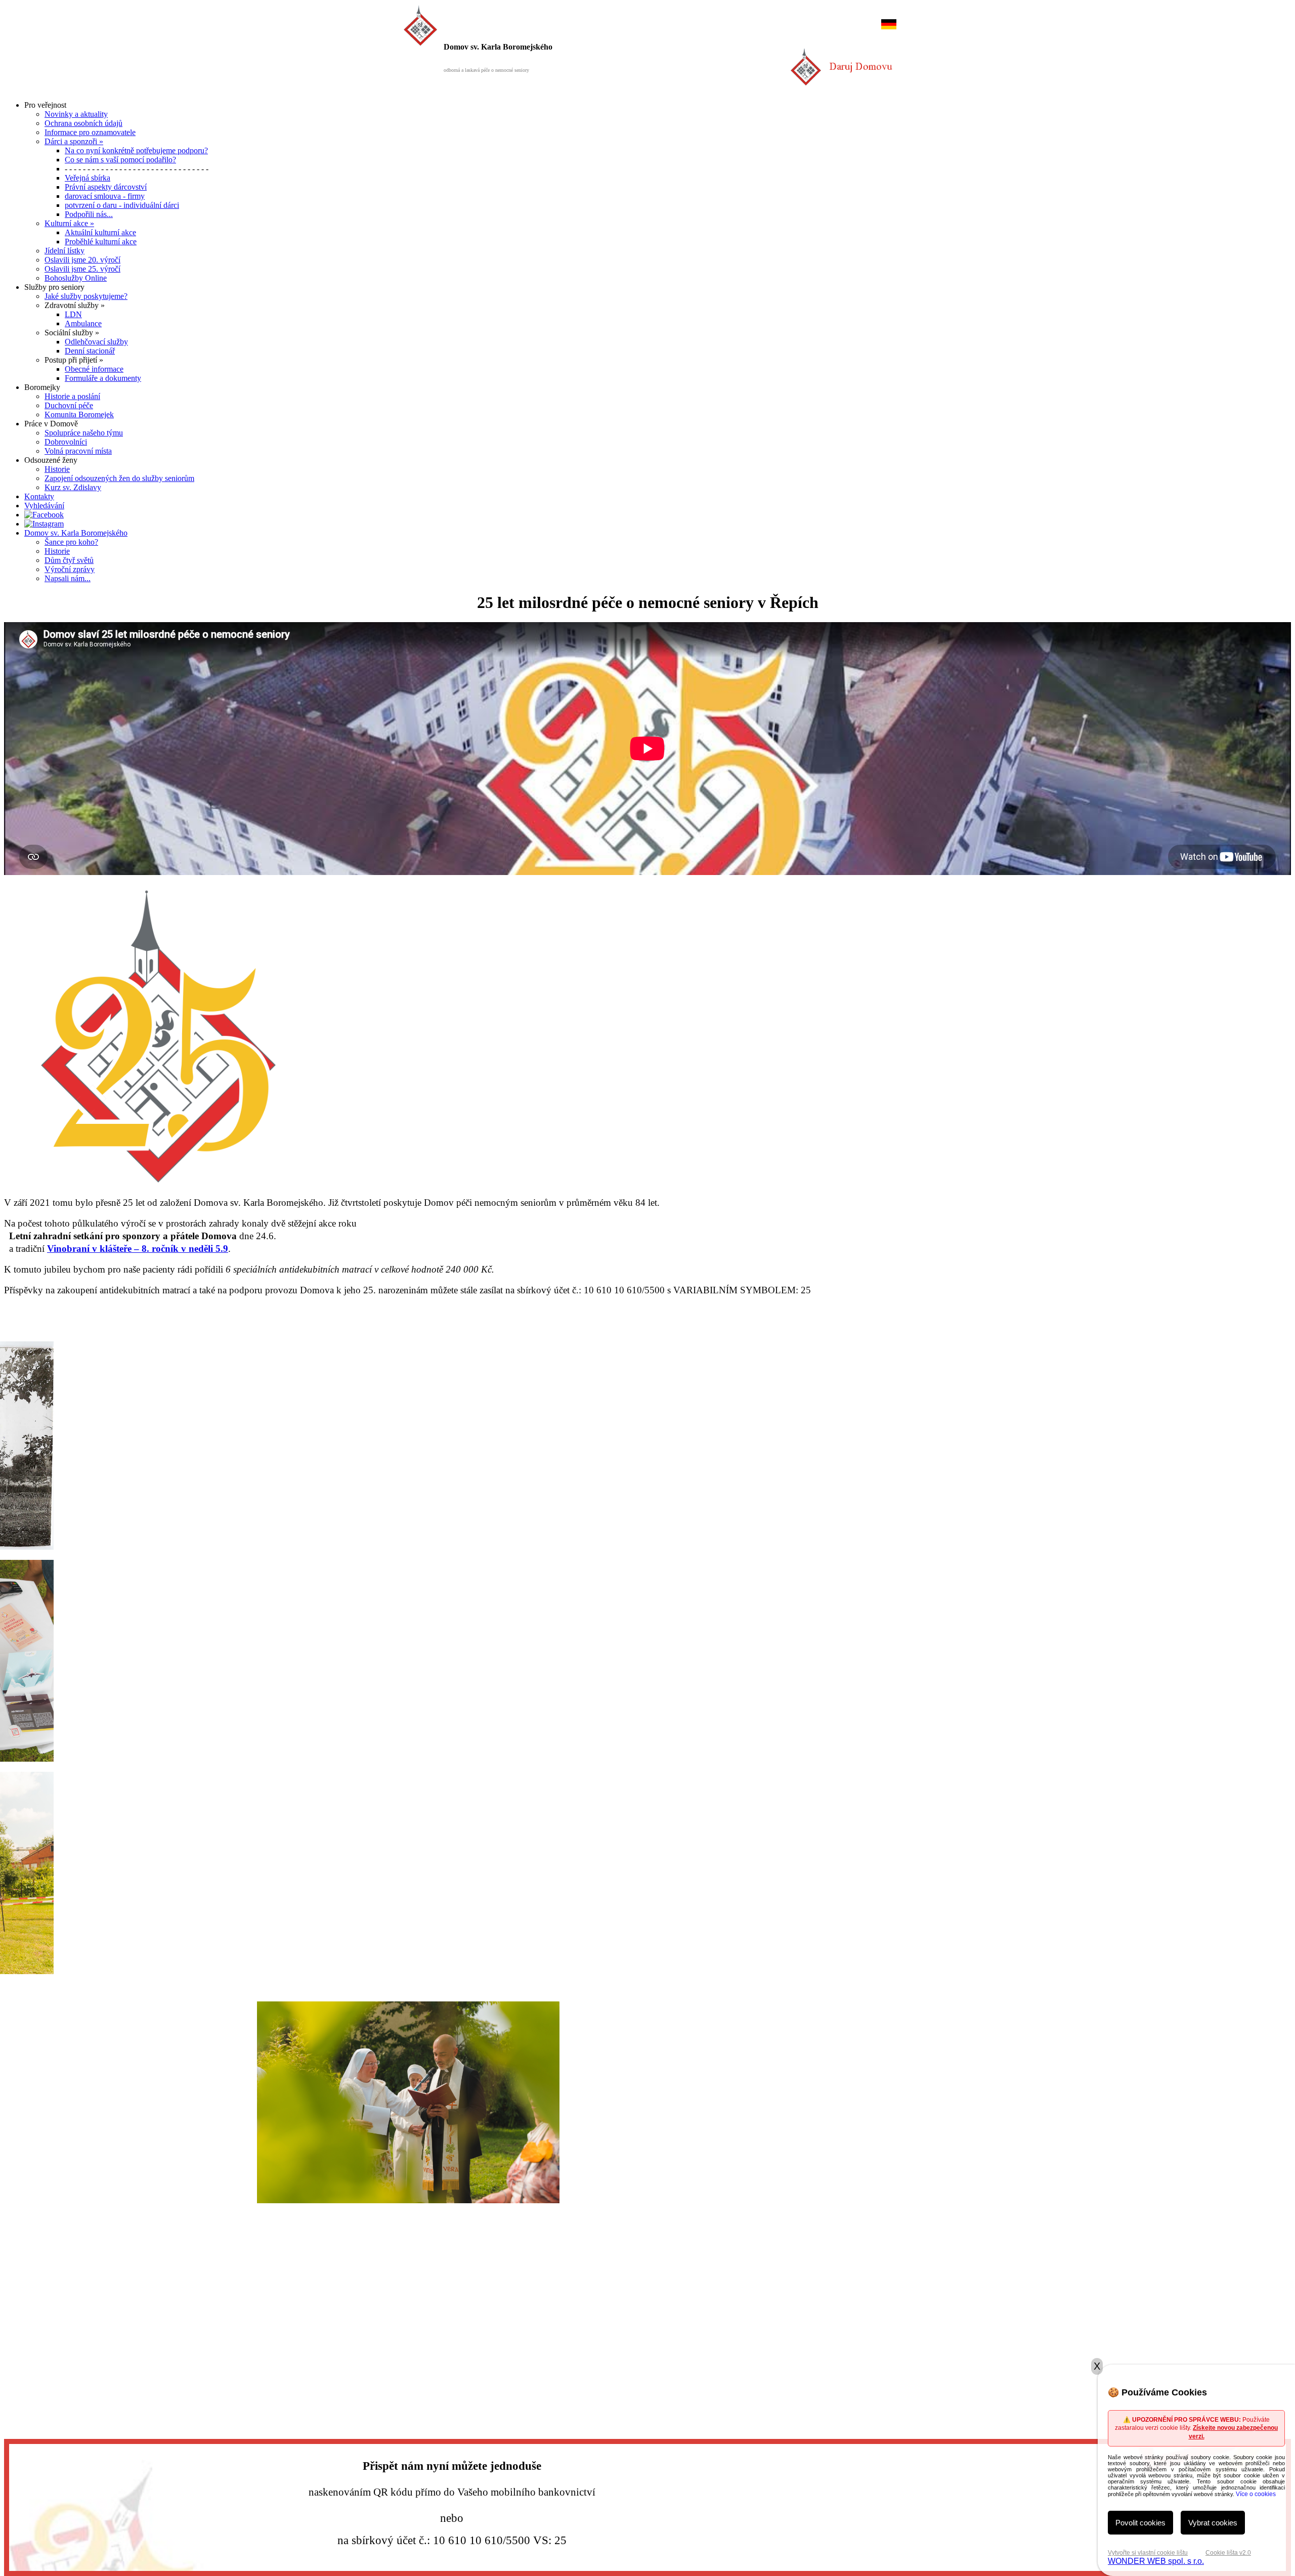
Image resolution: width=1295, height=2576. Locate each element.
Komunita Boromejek (79, 414)
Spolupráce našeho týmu (84, 433)
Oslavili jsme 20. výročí (82, 260)
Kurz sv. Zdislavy (73, 487)
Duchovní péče (69, 405)
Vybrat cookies (1213, 2523)
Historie (57, 469)
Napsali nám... (68, 578)
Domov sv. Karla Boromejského (76, 533)
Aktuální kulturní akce (100, 232)
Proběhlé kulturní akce (101, 242)
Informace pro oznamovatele (90, 132)
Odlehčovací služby (96, 342)
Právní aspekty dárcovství (106, 187)
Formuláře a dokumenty (103, 378)
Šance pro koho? (71, 542)
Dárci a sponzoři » (74, 141)
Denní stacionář (90, 351)
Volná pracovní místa (78, 451)
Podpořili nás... (89, 214)
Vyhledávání (44, 506)
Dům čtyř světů (69, 560)
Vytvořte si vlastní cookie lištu (1148, 2553)
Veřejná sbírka (88, 178)
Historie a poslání (72, 396)
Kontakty (39, 496)
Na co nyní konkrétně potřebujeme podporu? (136, 150)
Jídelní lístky (64, 251)
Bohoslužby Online (76, 278)
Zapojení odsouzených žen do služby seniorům (119, 478)
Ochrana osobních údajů (83, 123)
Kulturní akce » (69, 223)
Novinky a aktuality (76, 114)
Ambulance (83, 323)
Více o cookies (1256, 2494)
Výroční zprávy (70, 569)
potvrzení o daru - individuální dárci (122, 205)
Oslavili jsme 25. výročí (82, 269)
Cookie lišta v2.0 (1228, 2553)
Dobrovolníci (66, 442)
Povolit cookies (1140, 2523)
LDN (73, 314)
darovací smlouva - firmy (105, 196)
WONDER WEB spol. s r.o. (1156, 2561)
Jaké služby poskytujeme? (86, 296)
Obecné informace (94, 369)
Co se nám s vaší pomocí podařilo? (120, 160)
